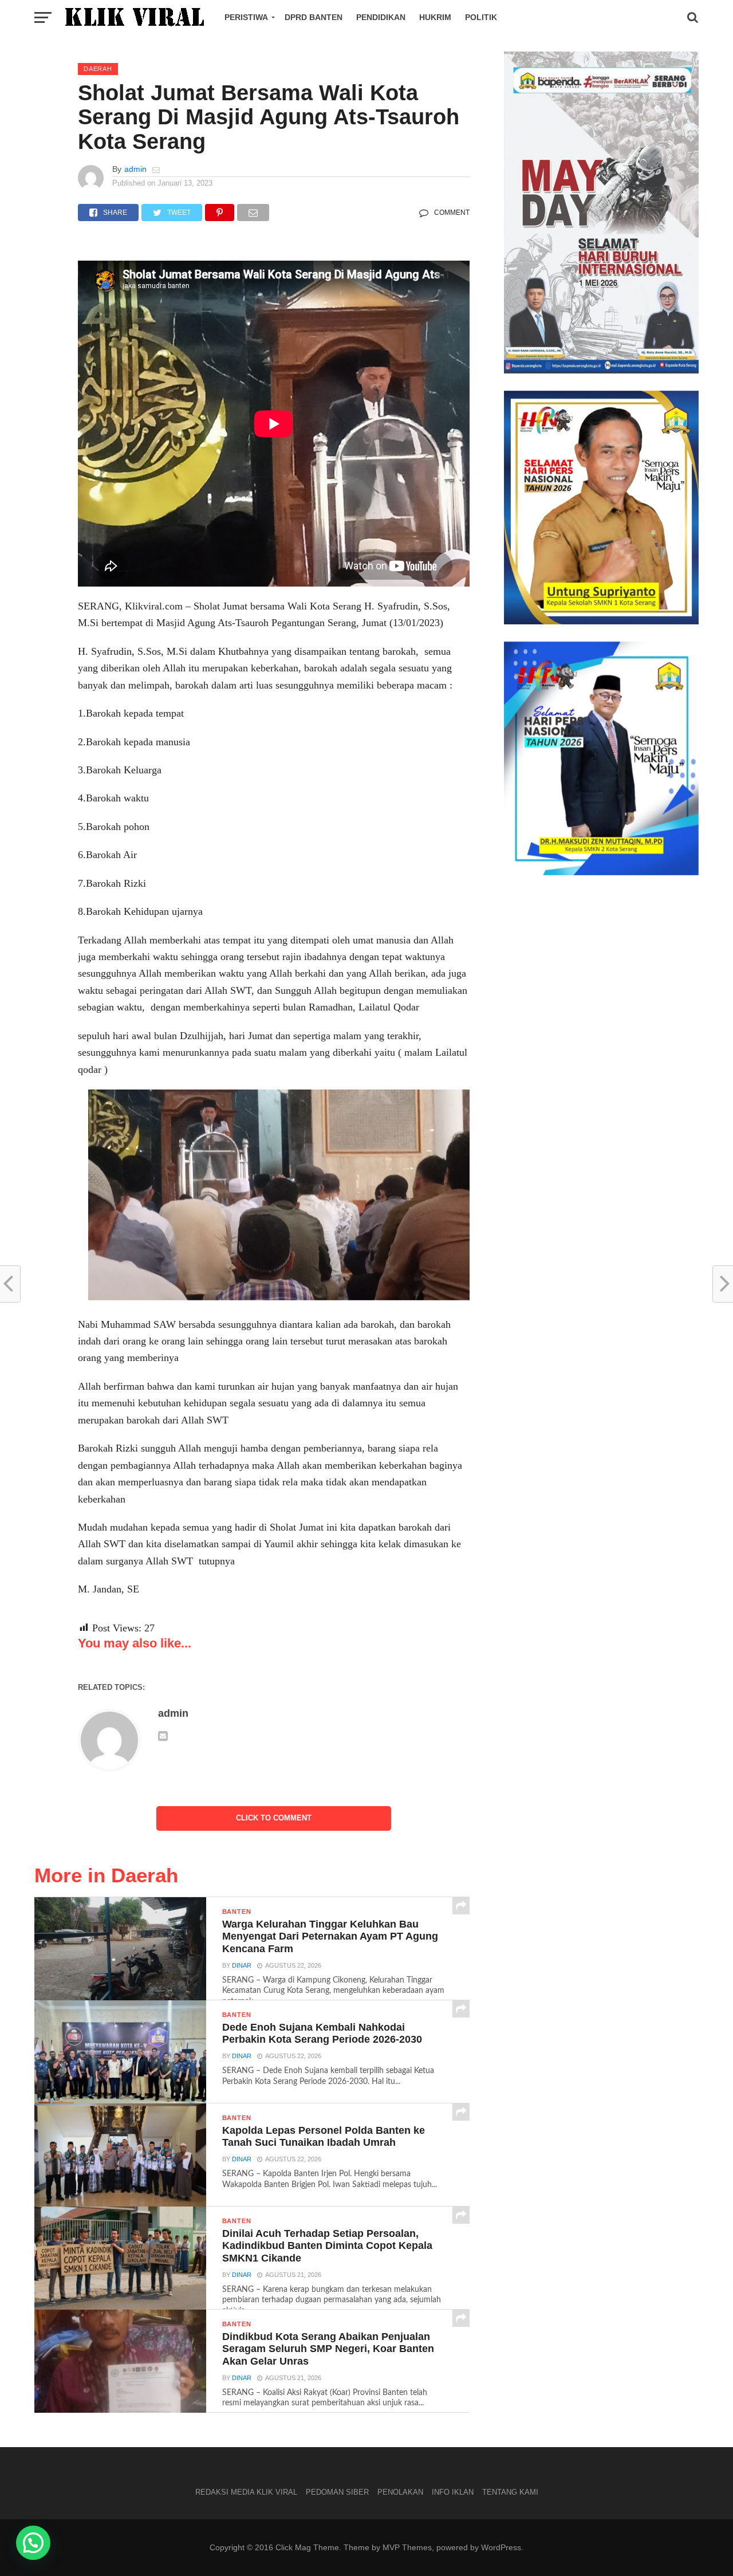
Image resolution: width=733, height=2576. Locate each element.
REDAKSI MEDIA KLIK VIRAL (246, 2492)
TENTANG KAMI (510, 2492)
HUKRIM (435, 17)
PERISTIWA (246, 17)
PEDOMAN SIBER (337, 2492)
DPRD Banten (314, 17)
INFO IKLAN (453, 2492)
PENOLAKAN (400, 2492)
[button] (33, 2543)
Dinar (242, 1965)
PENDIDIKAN (381, 17)
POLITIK (481, 17)
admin (135, 169)
